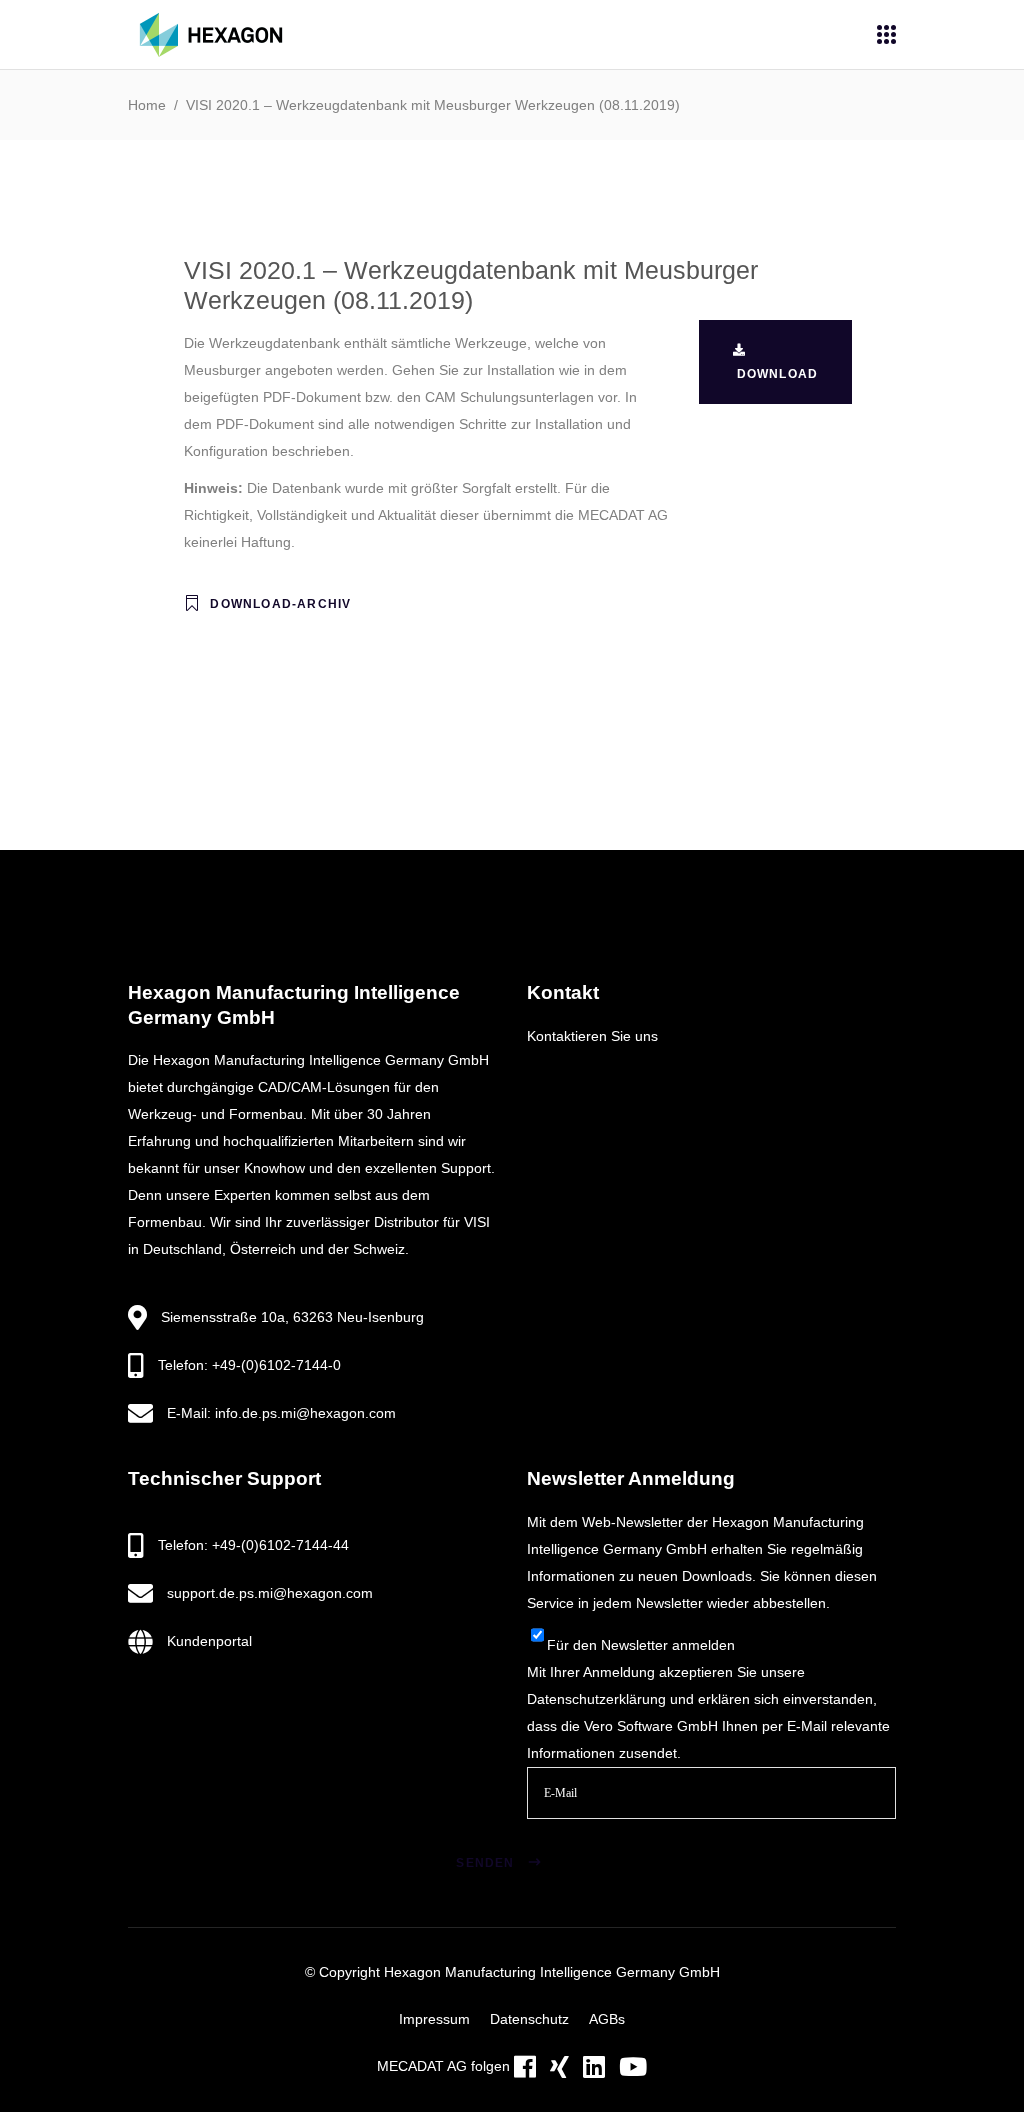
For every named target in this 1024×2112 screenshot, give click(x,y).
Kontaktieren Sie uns (592, 1036)
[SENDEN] (560, 1838)
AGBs (607, 2019)
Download (776, 374)
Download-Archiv (280, 604)
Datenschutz (529, 2019)
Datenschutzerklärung (596, 1699)
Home (147, 105)
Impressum (434, 2019)
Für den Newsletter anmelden (641, 1645)
